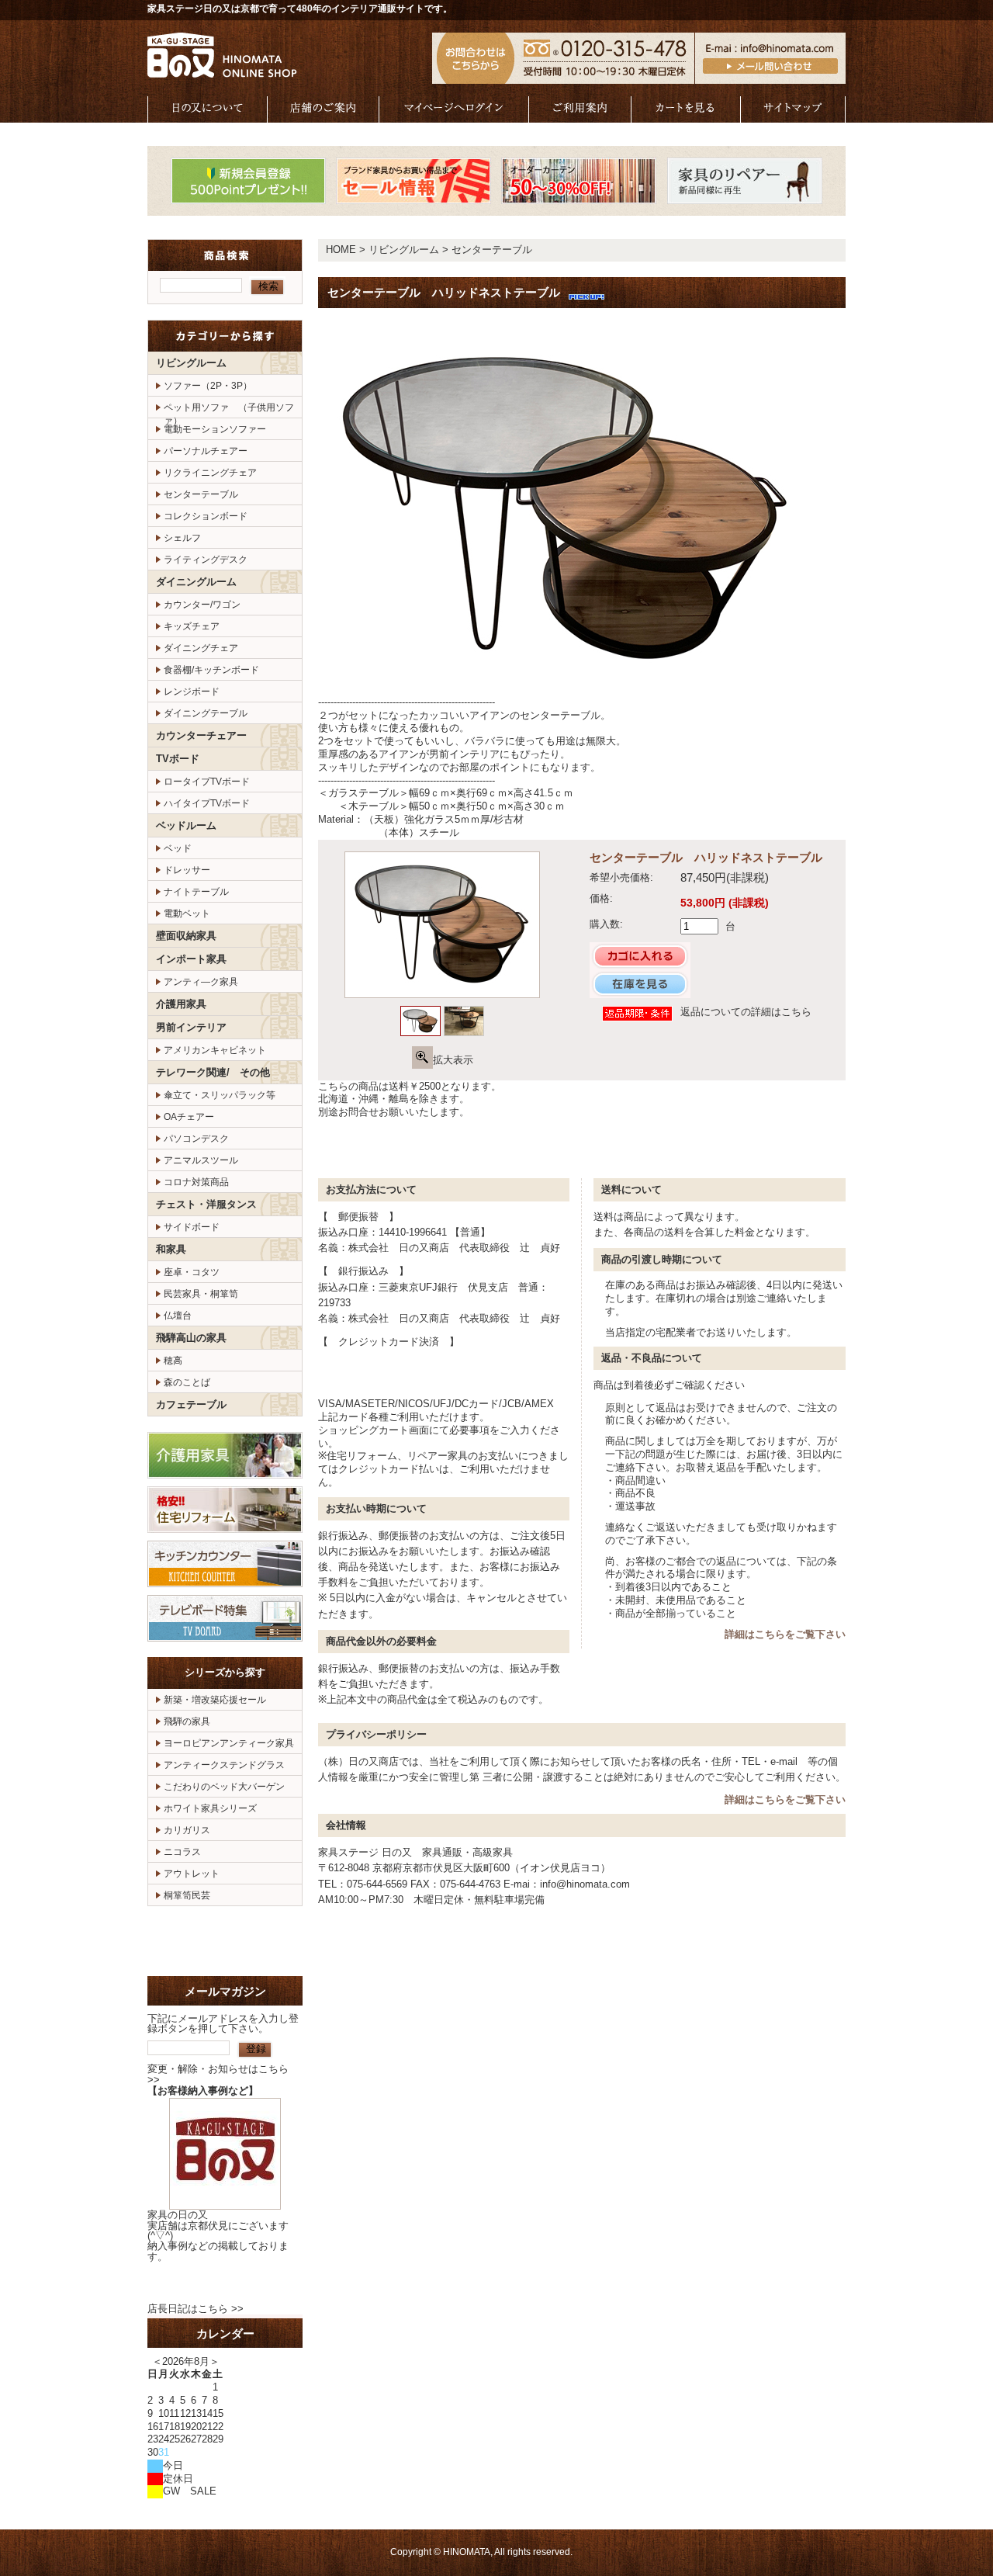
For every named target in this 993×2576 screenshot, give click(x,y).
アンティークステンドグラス (224, 1765)
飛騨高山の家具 (191, 1338)
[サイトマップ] (793, 115)
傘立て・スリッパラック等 (220, 1095)
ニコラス (182, 1852)
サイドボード (192, 1227)
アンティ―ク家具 (201, 982)
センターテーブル (201, 494)
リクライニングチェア (210, 473)
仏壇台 (178, 1316)
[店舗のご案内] (324, 115)
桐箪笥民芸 (187, 1895)
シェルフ (182, 538)
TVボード (178, 759)
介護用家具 (181, 1004)
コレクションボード (206, 516)
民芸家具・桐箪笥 (201, 1294)
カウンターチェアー (201, 735)
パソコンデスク (196, 1139)
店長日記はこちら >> (195, 2309)
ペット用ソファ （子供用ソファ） (229, 410)
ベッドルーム (186, 825)
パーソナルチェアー (206, 451)
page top (795, 1148)
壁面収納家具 (186, 936)
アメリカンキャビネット (215, 1050)
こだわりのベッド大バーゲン (224, 1787)
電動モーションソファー (215, 429)
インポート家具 (191, 959)
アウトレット (192, 1874)
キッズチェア (192, 626)
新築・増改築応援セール (215, 1700)
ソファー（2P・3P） (208, 386)
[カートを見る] (686, 115)
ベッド (178, 848)
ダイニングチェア (201, 648)
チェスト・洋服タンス (206, 1204)
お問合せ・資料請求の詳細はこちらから (225, 1941)
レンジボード (192, 692)
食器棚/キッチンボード (211, 670)
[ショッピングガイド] (580, 115)
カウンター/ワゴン (202, 605)
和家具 (171, 1249)
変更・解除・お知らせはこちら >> (218, 2074)
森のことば (187, 1382)
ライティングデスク (206, 560)
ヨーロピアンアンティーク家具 (229, 1743)
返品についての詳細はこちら (746, 1012)
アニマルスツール (201, 1160)
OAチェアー (189, 1117)
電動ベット (187, 914)
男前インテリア (191, 1027)
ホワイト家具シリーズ (210, 1808)
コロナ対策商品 (196, 1182)
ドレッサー (187, 870)
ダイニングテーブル (206, 713)
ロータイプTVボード (207, 782)
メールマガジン (225, 1991)
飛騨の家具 (187, 1721)
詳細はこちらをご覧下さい (785, 1634)
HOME (341, 250)
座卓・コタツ (192, 1272)
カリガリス (187, 1830)
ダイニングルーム (196, 582)
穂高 (173, 1361)
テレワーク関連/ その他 (213, 1072)
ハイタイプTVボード (207, 803)
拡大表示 (453, 1060)
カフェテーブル (191, 1404)
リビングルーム (191, 363)
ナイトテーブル (196, 892)
